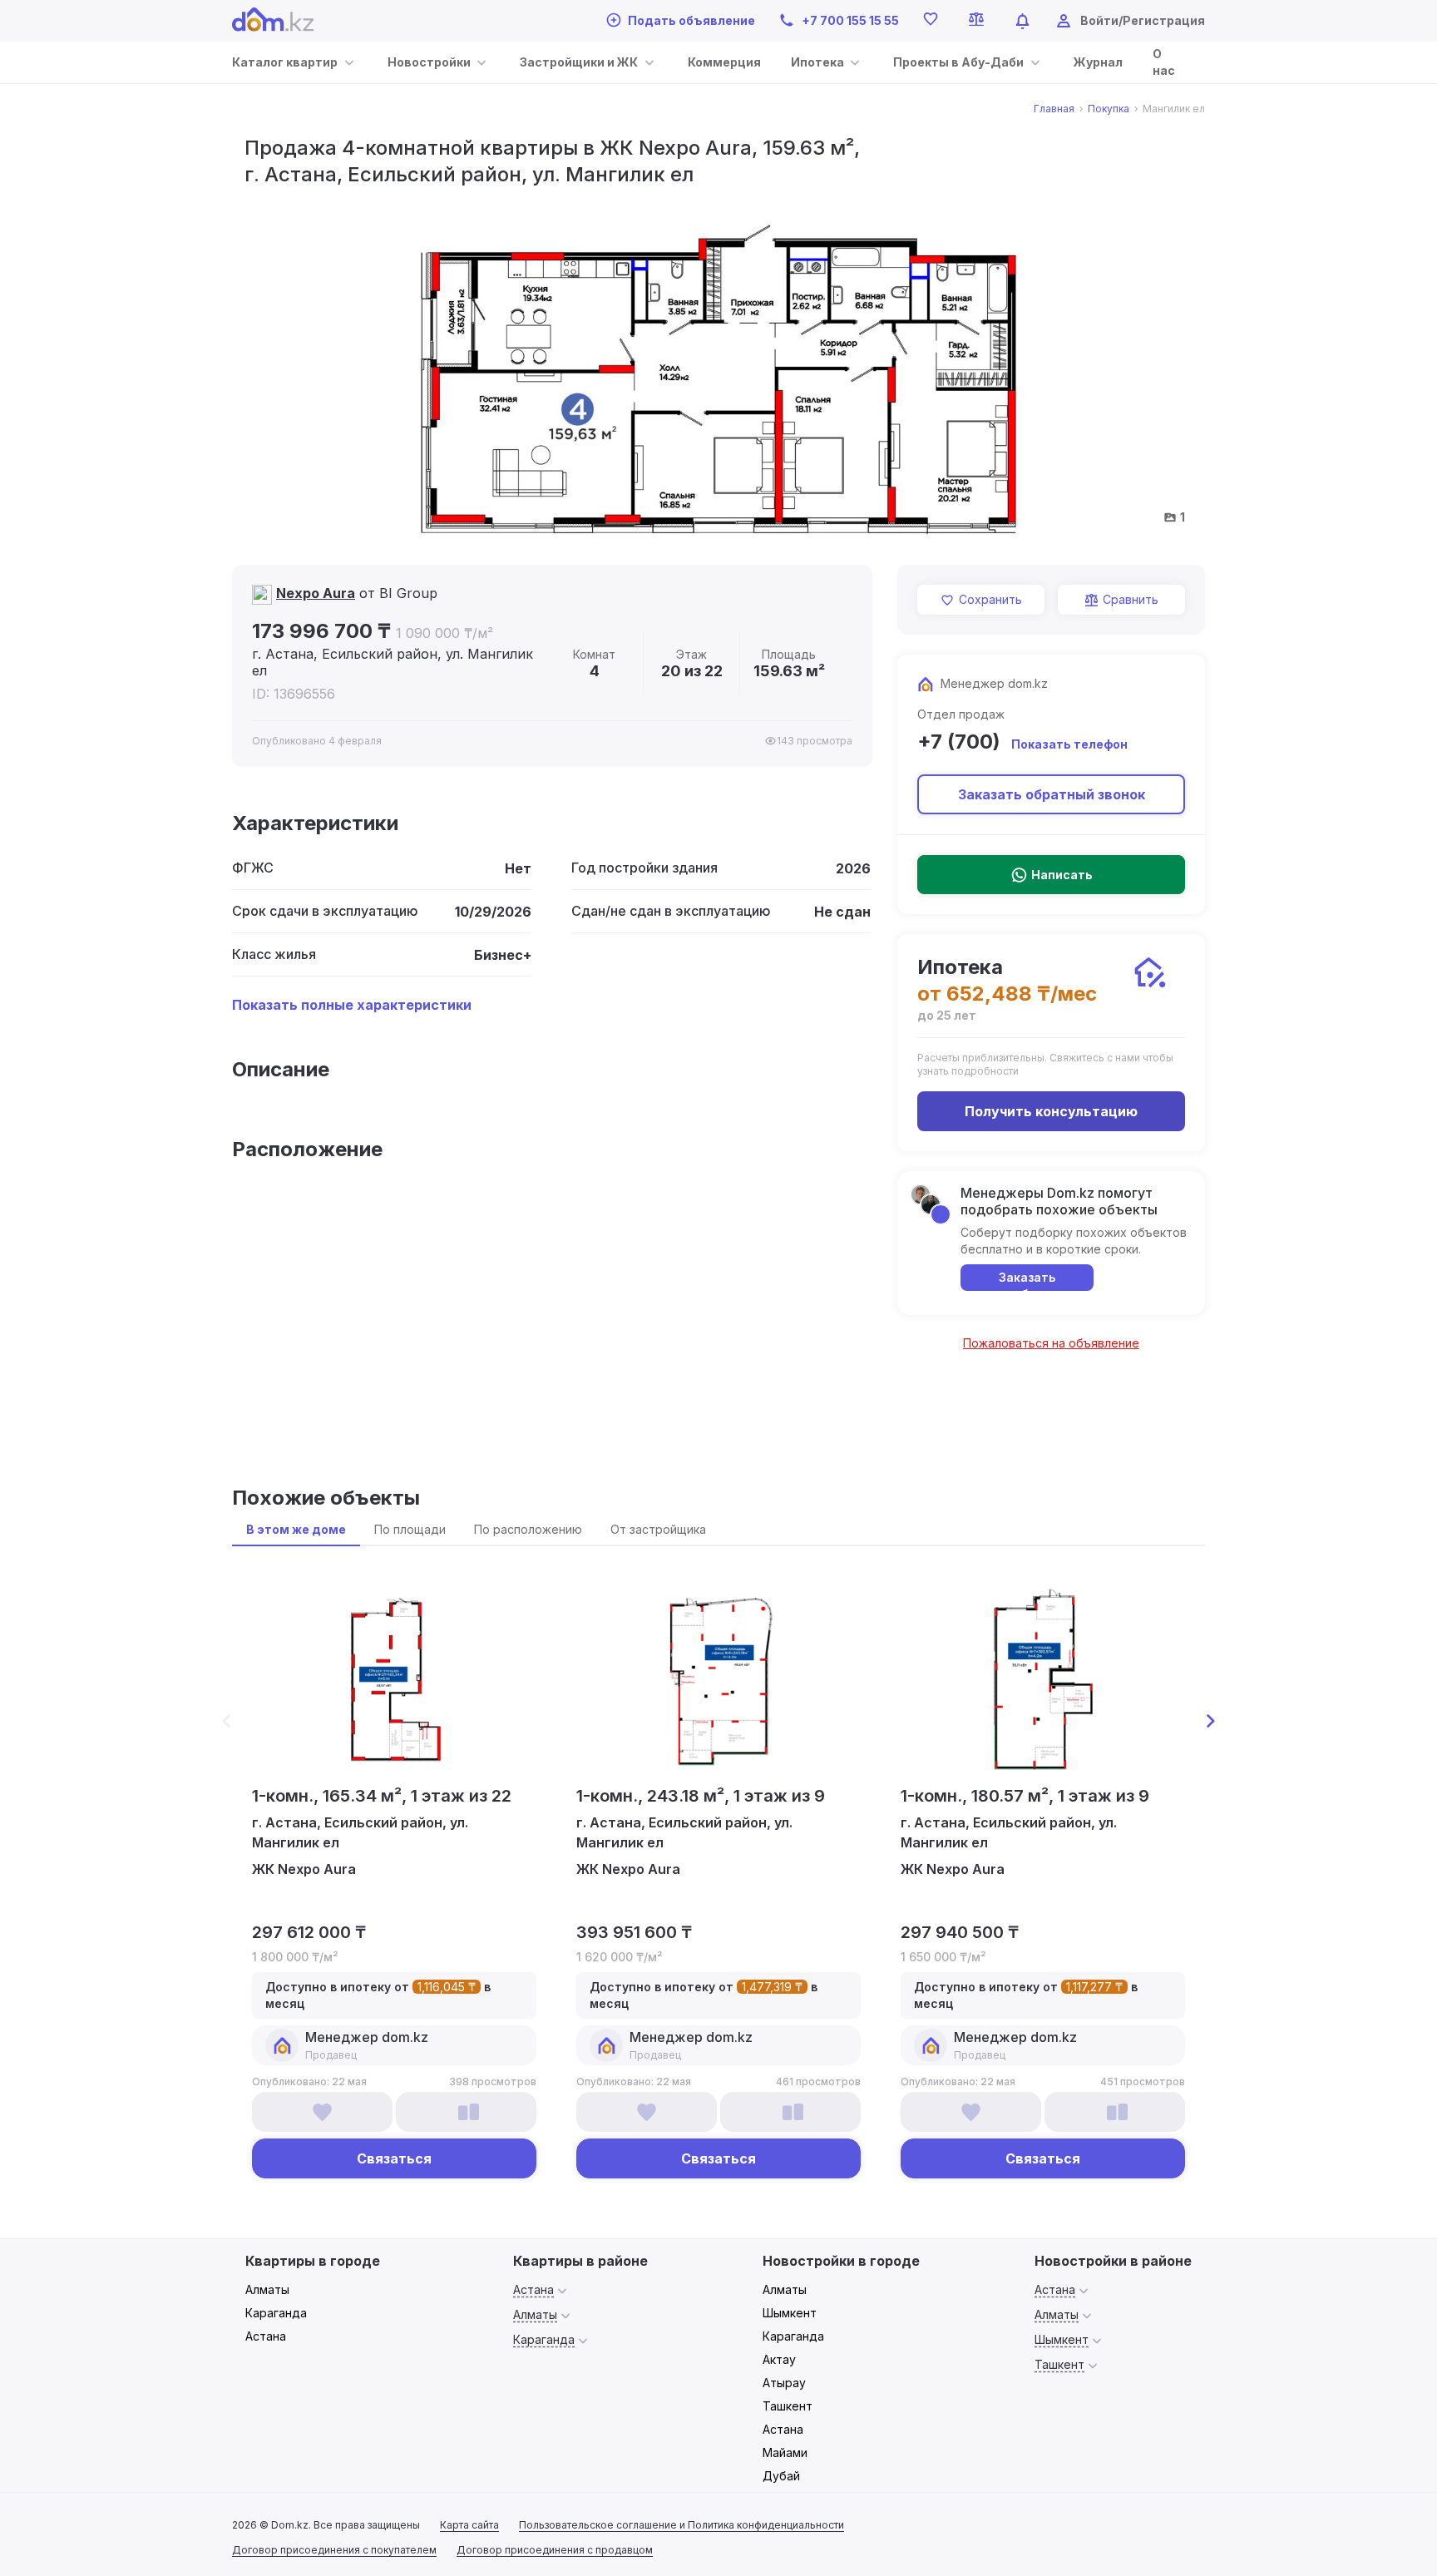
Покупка (1109, 109)
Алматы (267, 2289)
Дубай (781, 2476)
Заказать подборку (1027, 1281)
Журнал (1098, 62)
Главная (1054, 109)
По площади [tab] (410, 1529)
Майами (785, 2452)
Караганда (276, 2313)
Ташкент (788, 2406)
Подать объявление (691, 20)
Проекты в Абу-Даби (958, 62)
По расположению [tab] (528, 1529)
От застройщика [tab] (658, 1529)
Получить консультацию (1051, 1111)
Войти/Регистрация (1143, 20)
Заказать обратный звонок (1052, 794)
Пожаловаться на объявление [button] (1051, 1343)
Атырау (784, 2383)
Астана (266, 2336)
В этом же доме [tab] (296, 1529)
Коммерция (724, 62)
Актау (779, 2359)
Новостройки (429, 62)
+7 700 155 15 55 (850, 20)
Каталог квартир (285, 62)
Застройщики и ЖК (579, 62)
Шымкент (790, 2313)
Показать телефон (1069, 744)
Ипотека (817, 62)
